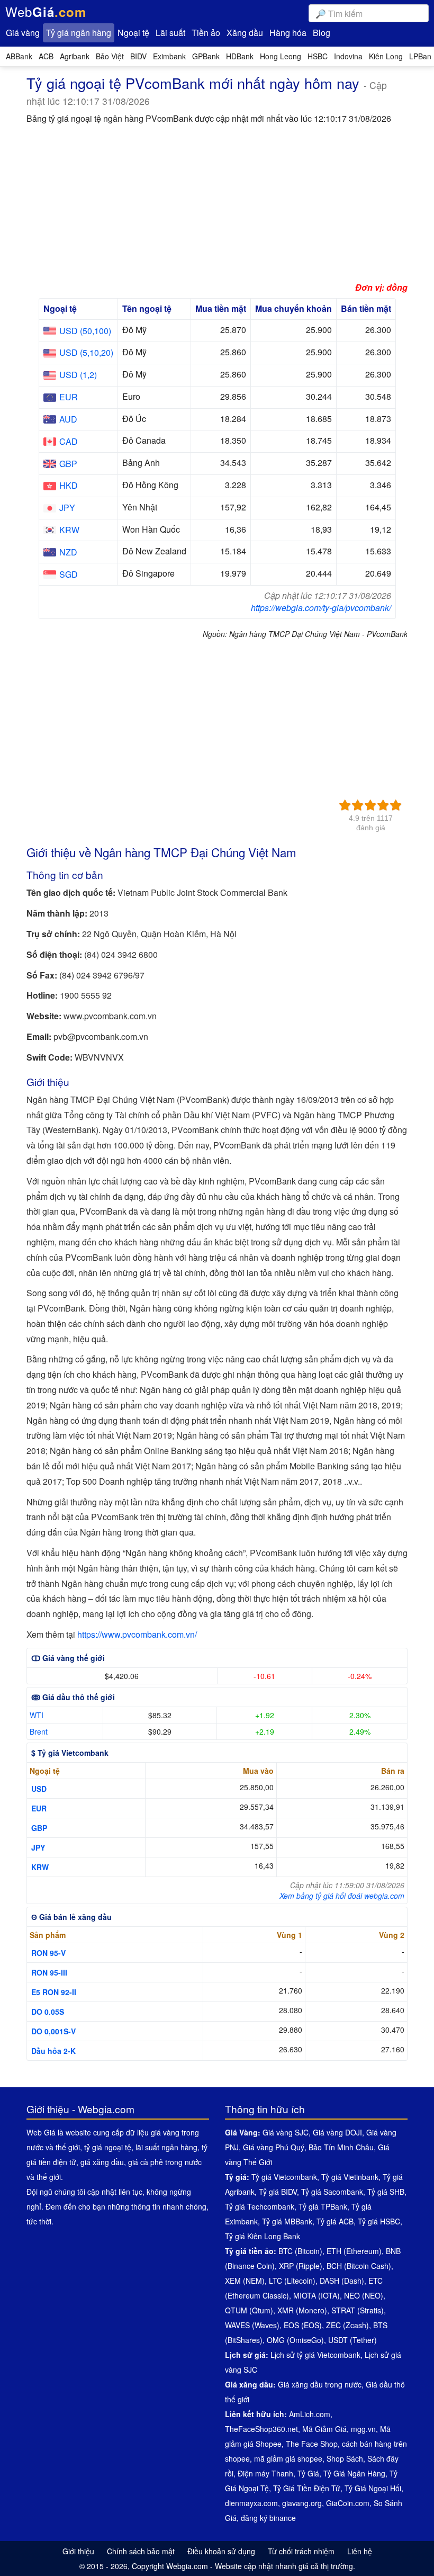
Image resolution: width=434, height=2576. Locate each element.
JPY (38, 1847)
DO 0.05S (48, 2012)
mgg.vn (363, 2429)
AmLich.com (310, 2414)
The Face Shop (312, 2444)
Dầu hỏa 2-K (53, 2051)
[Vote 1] (345, 805)
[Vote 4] (383, 805)
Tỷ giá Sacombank (332, 2192)
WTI (37, 1715)
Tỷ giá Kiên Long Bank (263, 2236)
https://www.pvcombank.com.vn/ (137, 1634)
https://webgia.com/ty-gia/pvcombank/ (321, 608)
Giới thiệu (78, 2551)
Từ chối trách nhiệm (301, 2551)
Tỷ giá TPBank (323, 2206)
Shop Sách (345, 2458)
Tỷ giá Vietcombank (284, 2177)
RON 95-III (49, 1972)
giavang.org (302, 2503)
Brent (39, 1731)
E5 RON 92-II (54, 1992)
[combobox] (369, 13)
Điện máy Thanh (265, 2473)
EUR (39, 1808)
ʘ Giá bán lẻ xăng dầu (71, 1917)
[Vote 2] (358, 805)
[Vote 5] (396, 805)
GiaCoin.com (348, 2503)
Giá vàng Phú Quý (274, 2147)
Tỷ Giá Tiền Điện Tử (307, 2488)
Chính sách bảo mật (141, 2551)
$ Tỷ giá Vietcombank (70, 1753)
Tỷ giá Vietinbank (350, 2177)
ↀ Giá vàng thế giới (68, 1658)
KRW (40, 1867)
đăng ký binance (268, 2518)
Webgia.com (187, 2566)
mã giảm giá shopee (288, 2458)
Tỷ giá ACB (335, 2221)
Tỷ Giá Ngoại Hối (373, 2488)
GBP (39, 1828)
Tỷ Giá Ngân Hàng (354, 2473)
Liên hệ (360, 2551)
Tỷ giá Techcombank (260, 2206)
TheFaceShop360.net (261, 2429)
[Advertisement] (217, 206)
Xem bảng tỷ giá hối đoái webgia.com (342, 1896)
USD (39, 1789)
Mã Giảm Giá (324, 2429)
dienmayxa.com (251, 2503)
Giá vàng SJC (286, 2132)
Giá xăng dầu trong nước (320, 2384)
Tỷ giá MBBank (287, 2221)
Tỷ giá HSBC (379, 2221)
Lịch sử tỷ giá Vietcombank (315, 2355)
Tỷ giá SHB (386, 2192)
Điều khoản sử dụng (221, 2551)
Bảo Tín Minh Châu (341, 2147)
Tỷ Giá (308, 2473)
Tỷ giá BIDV (278, 2192)
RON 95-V (48, 1953)
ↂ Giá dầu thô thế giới (73, 1697)
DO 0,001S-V (53, 2031)
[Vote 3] (370, 805)
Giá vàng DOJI (337, 2132)
